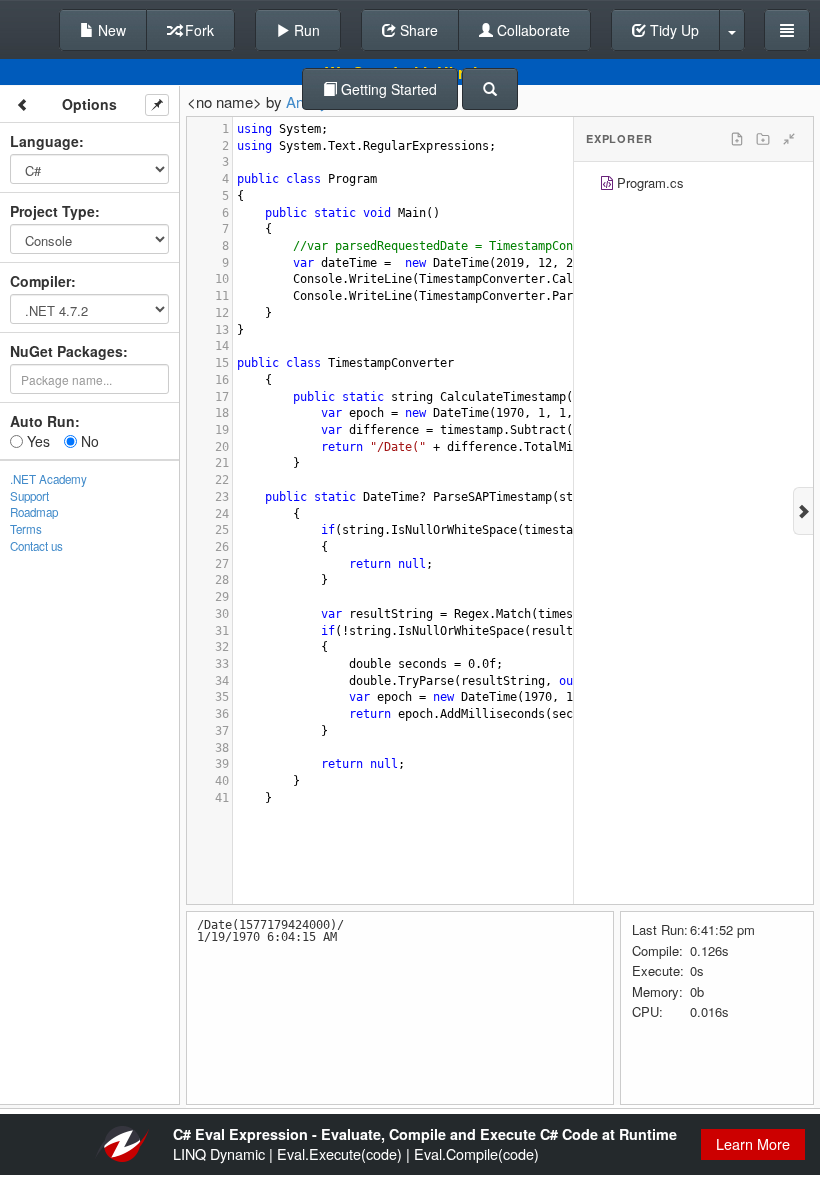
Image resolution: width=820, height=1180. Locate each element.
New (110, 30)
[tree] (693, 185)
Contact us (36, 546)
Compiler (40, 281)
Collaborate (531, 30)
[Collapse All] (789, 139)
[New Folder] (763, 139)
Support (29, 496)
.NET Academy (48, 479)
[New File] (737, 139)
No (88, 441)
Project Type (52, 211)
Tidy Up (672, 30)
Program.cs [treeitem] (650, 182)
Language (44, 141)
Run (305, 30)
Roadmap (34, 512)
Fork (197, 30)
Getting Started (387, 89)
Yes (36, 441)
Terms (26, 529)
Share (417, 30)
